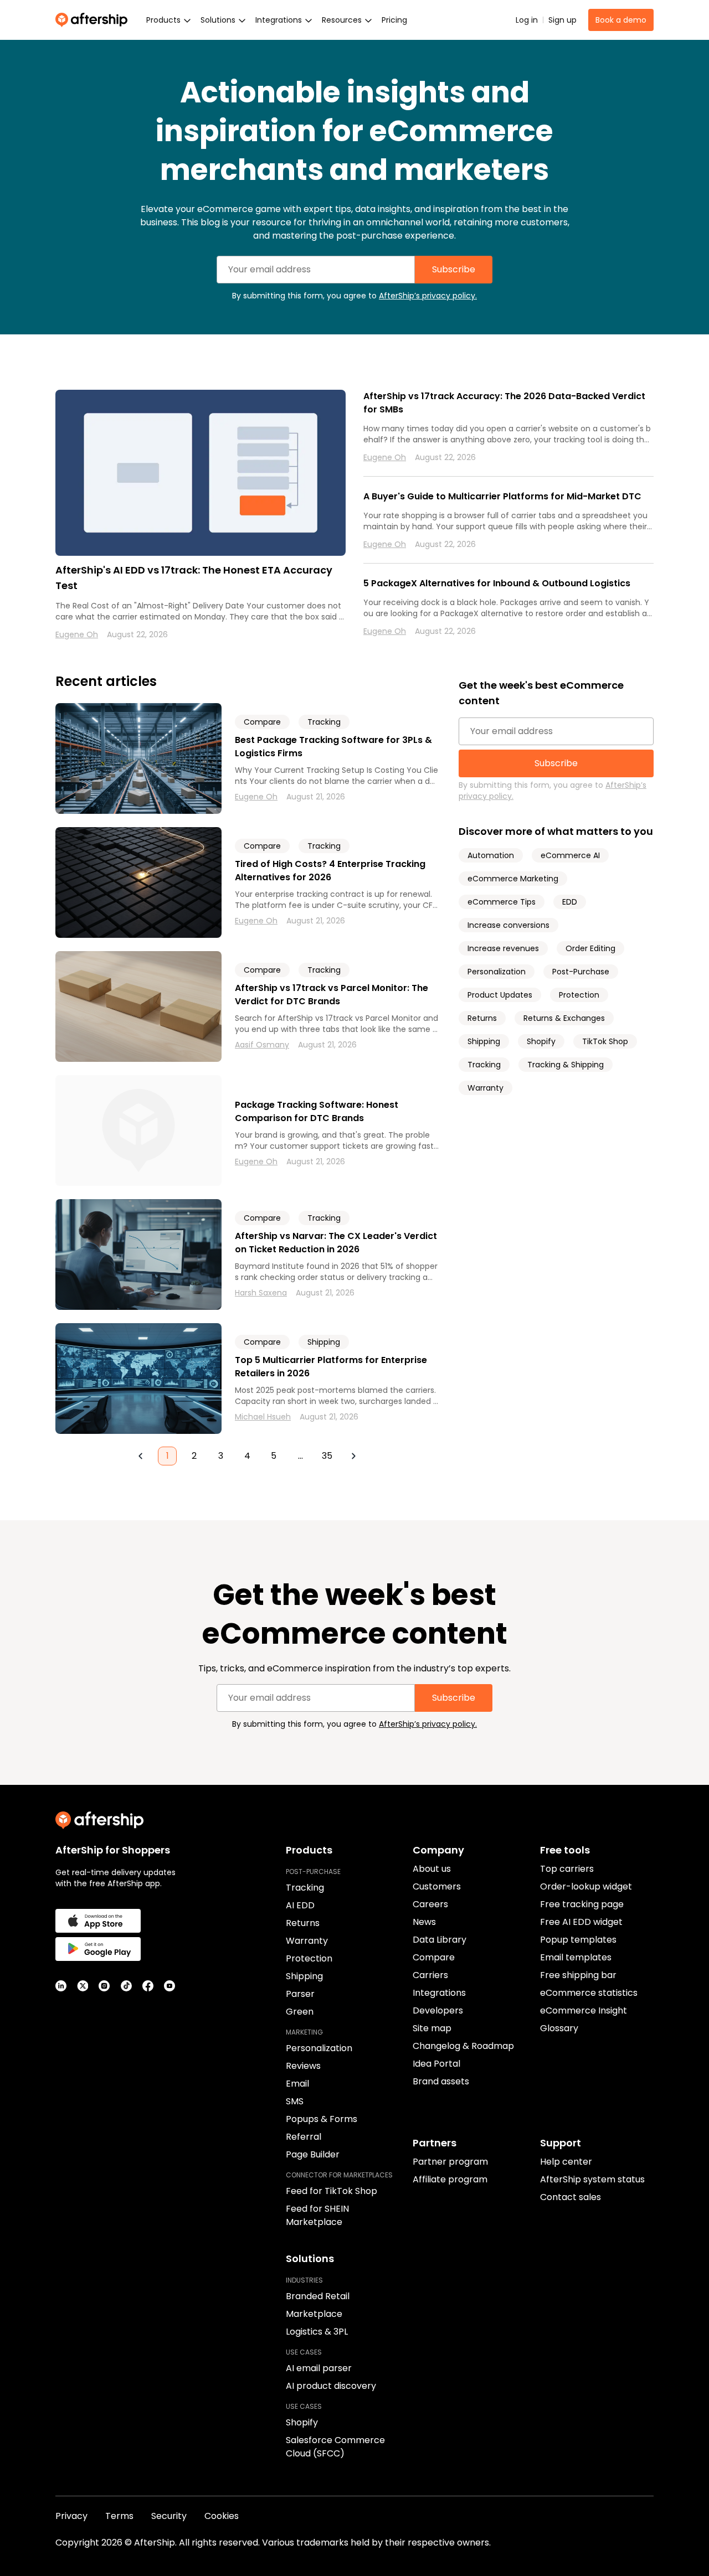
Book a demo (621, 20)
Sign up (562, 20)
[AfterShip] (94, 20)
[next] (353, 1456)
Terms (119, 2516)
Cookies (222, 2516)
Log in (527, 20)
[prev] (141, 1456)
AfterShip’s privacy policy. (428, 296)
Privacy (71, 2516)
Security (169, 2516)
